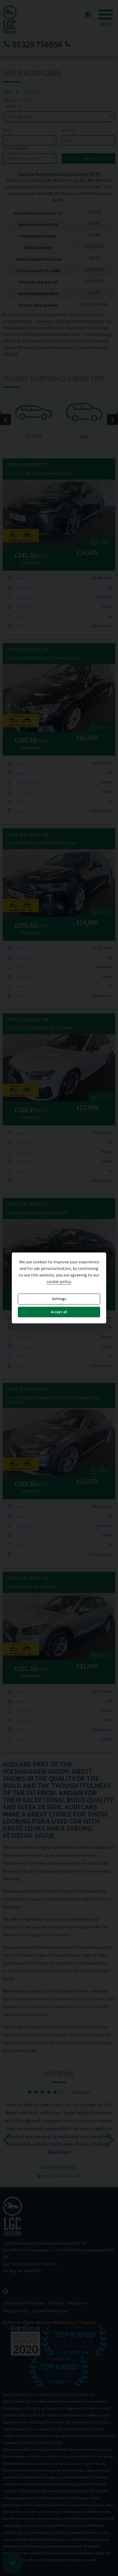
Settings (59, 1299)
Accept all (59, 1312)
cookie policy (59, 1282)
